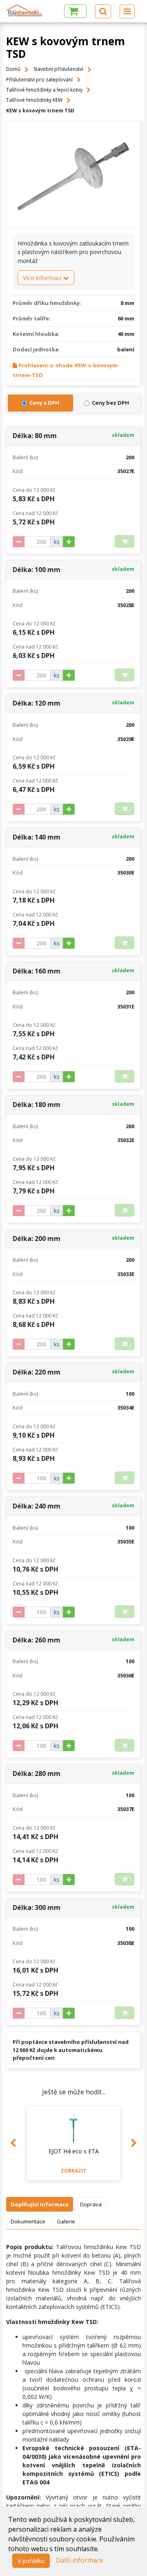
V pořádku (31, 2561)
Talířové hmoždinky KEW (34, 100)
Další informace (79, 2560)
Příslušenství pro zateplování (39, 80)
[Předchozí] (13, 2143)
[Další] (134, 2143)
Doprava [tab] (91, 2204)
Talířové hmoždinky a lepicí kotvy (44, 90)
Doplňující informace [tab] (40, 2204)
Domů (13, 69)
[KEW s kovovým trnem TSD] (73, 175)
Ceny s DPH (44, 403)
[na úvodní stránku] (24, 10)
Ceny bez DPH (110, 403)
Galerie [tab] (66, 2221)
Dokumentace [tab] (28, 2221)
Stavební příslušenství (58, 69)
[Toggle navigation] (127, 11)
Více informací (43, 278)
